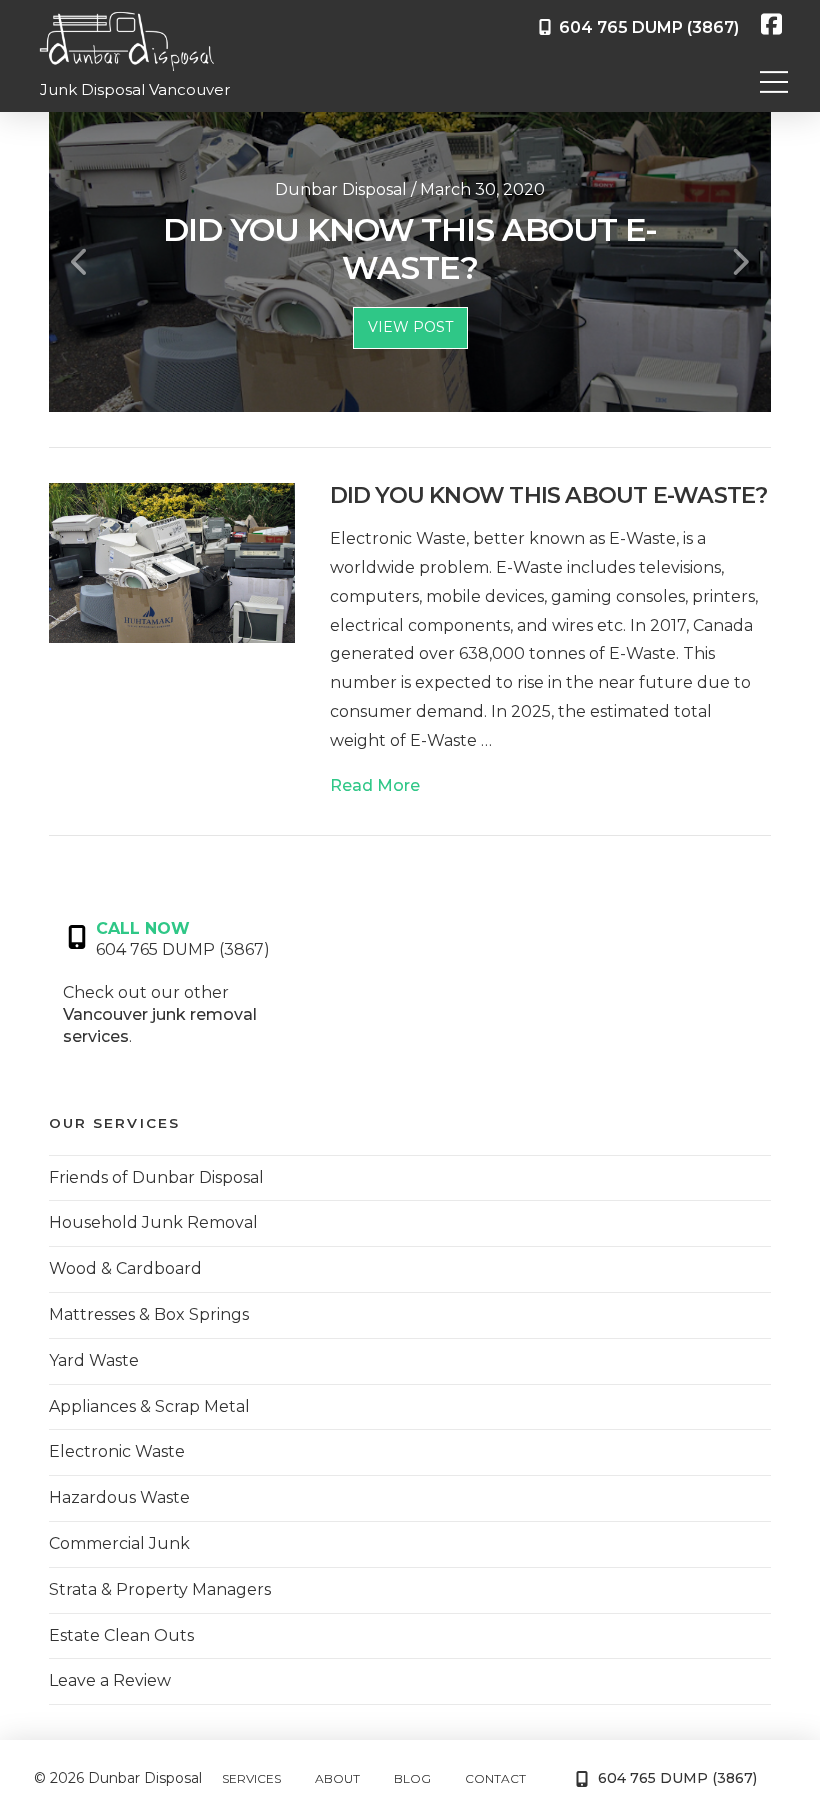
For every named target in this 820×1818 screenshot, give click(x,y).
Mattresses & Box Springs (149, 1314)
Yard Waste (94, 1360)
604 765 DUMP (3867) (645, 27)
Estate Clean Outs (121, 1635)
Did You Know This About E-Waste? (549, 495)
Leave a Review (110, 1680)
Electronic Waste (117, 1451)
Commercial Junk (119, 1543)
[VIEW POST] (171, 562)
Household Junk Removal (153, 1222)
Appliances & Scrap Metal (149, 1406)
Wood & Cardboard (125, 1268)
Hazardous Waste (119, 1497)
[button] (774, 82)
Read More (375, 785)
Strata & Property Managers (160, 1589)
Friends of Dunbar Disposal (156, 1177)
